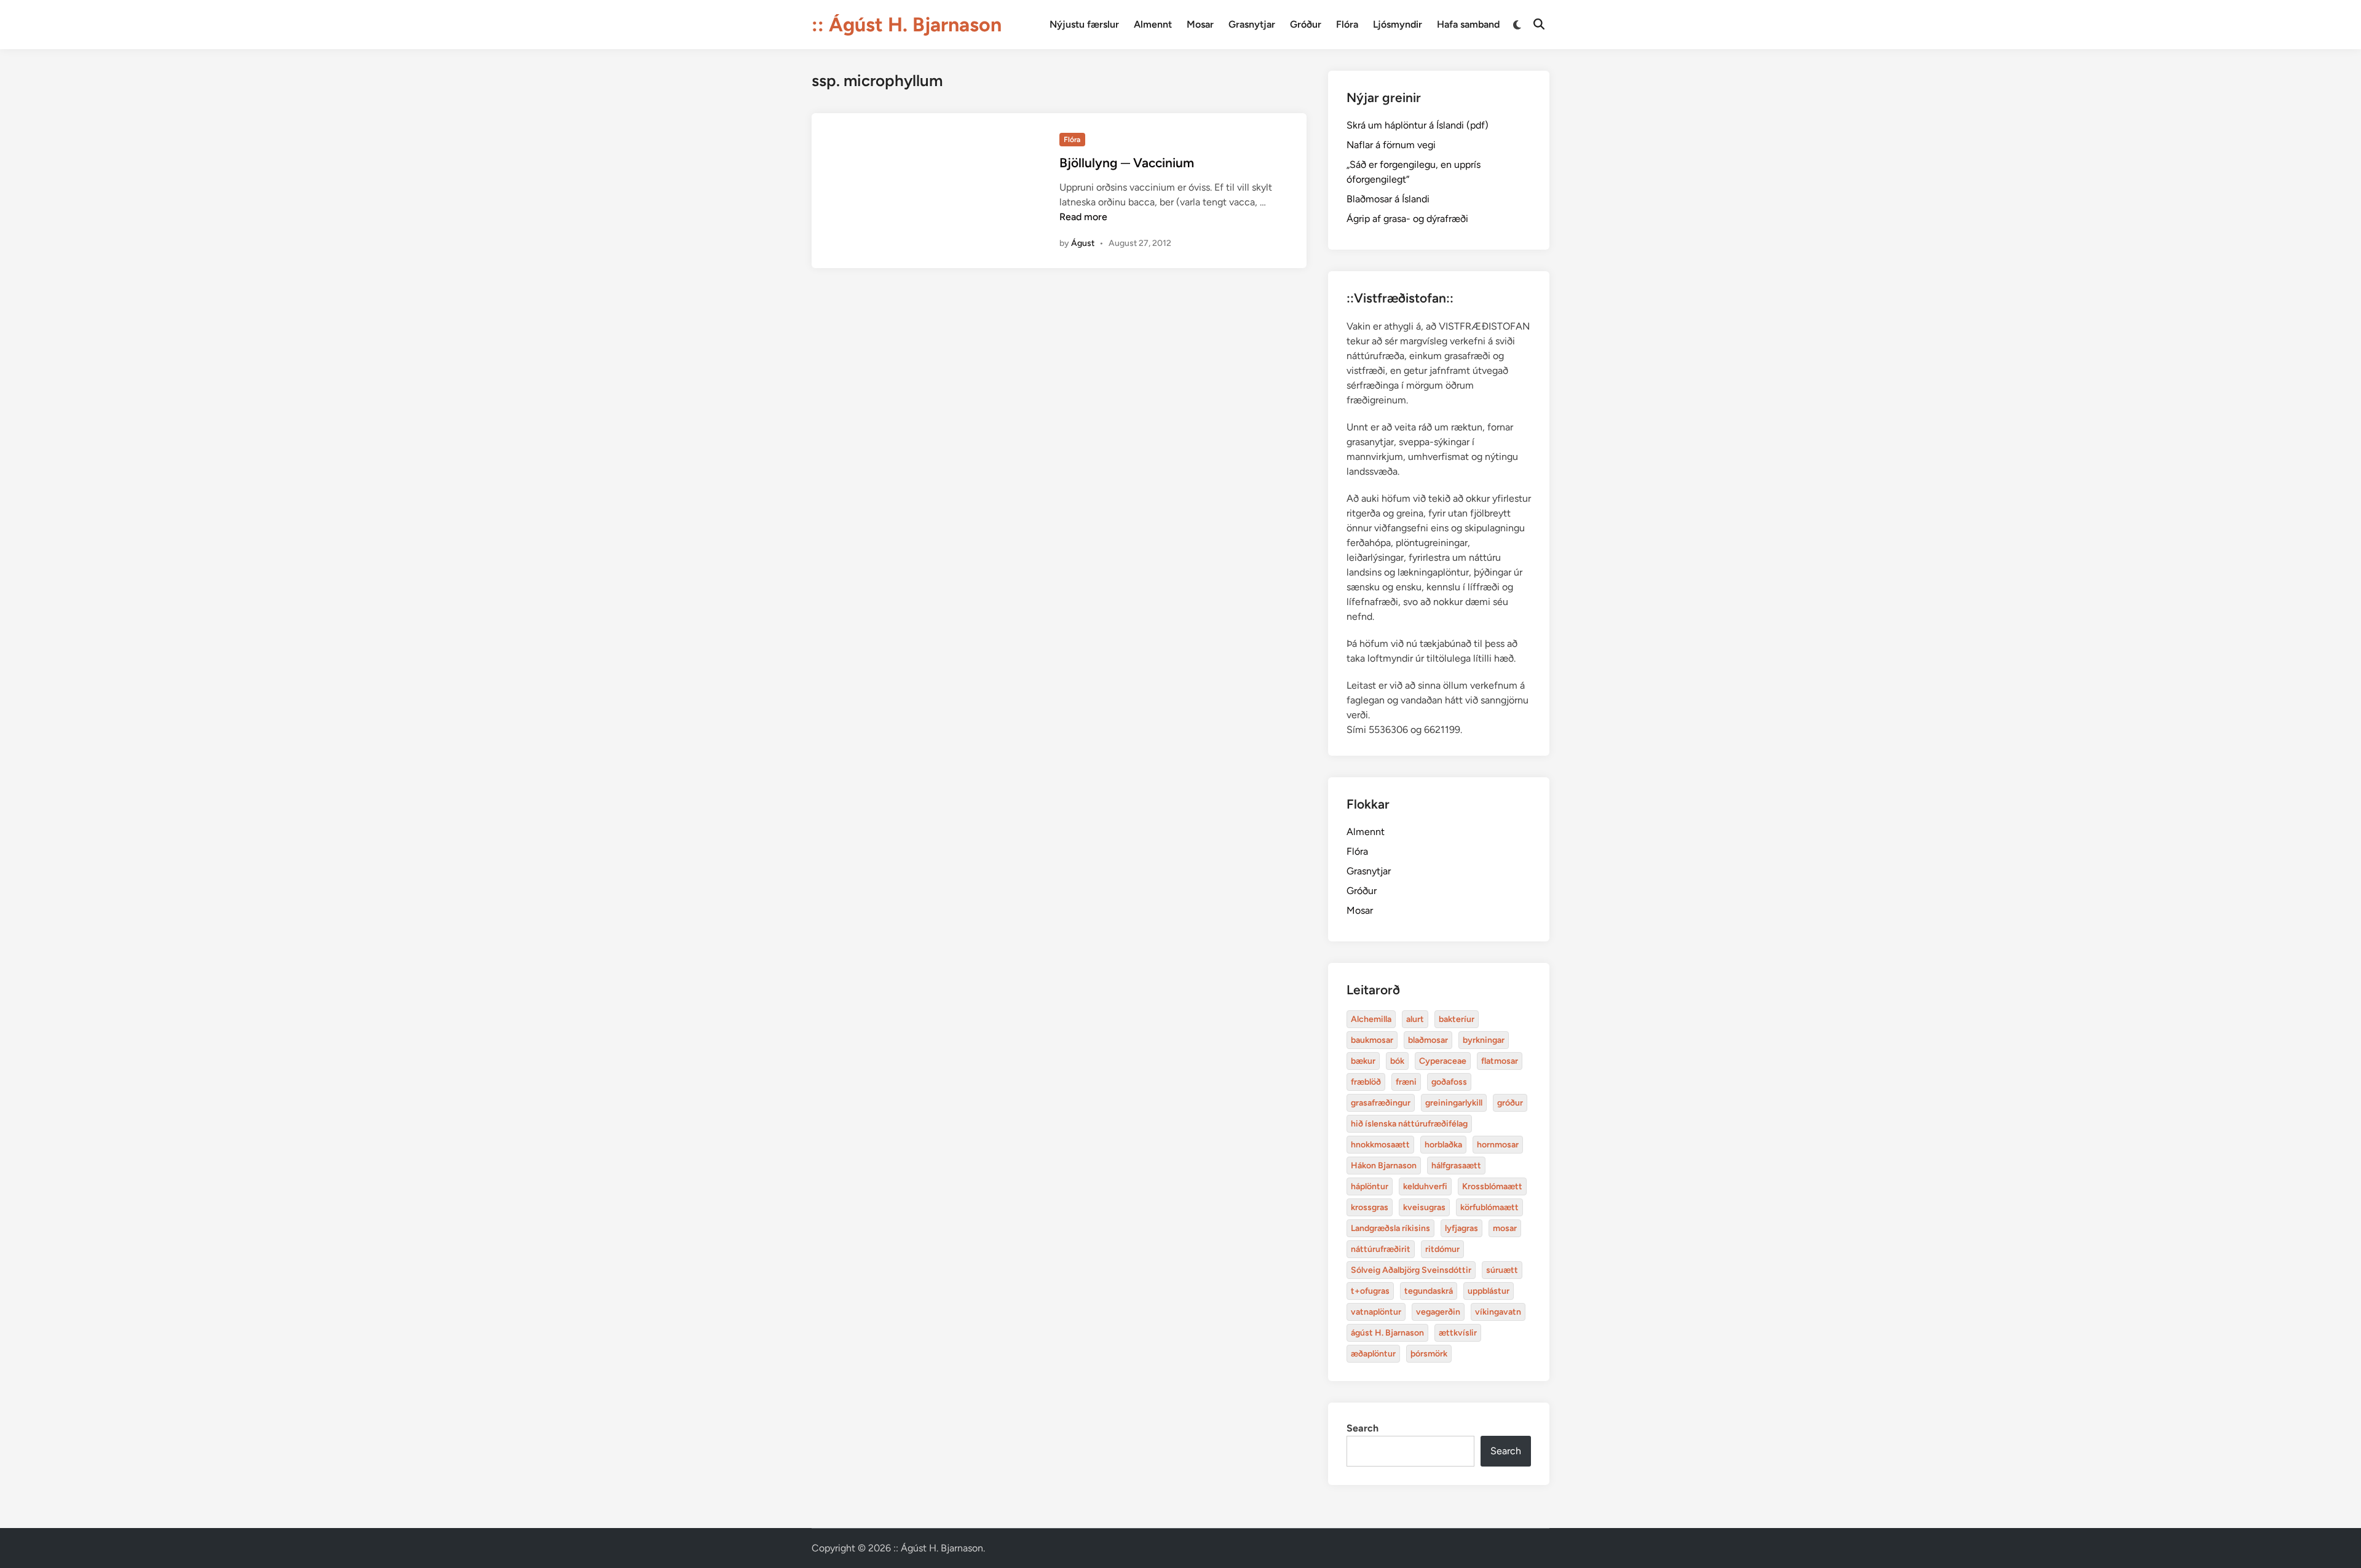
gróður (1510, 1103)
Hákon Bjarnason (1384, 1166)
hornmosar (1498, 1145)
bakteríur (1457, 1019)
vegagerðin (1438, 1312)
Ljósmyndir (1398, 24)
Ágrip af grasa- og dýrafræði (1407, 219)
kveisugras (1424, 1207)
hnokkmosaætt (1380, 1145)
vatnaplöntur (1376, 1312)
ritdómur (1442, 1249)
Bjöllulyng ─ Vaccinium (1127, 163)
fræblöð (1366, 1082)
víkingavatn (1498, 1312)
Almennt (1153, 24)
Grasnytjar (1252, 24)
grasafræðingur (1381, 1103)
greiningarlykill (1454, 1103)
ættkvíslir (1458, 1333)
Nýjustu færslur (1084, 24)
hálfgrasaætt (1456, 1166)
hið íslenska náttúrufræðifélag (1409, 1124)
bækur (1363, 1061)
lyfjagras (1461, 1228)
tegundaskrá (1429, 1291)
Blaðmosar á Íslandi (1388, 199)
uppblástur (1489, 1291)
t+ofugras (1370, 1291)
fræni (1406, 1082)
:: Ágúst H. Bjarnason (907, 25)
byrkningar (1484, 1040)
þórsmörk (1429, 1354)
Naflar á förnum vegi (1391, 145)
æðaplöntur (1373, 1354)
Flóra (1347, 24)
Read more (1083, 217)
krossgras (1370, 1207)
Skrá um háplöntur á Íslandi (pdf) (1418, 125)
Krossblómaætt (1492, 1186)
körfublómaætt (1489, 1207)
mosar (1505, 1228)
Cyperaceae (1443, 1061)
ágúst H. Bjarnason (1387, 1333)
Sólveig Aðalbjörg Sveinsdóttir (1411, 1270)
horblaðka (1443, 1145)
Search (1362, 1428)
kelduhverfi (1425, 1186)
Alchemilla (1371, 1019)
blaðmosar (1428, 1040)
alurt (1415, 1019)
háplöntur (1370, 1186)
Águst (1083, 243)
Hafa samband (1468, 24)
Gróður (1306, 24)
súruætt (1502, 1270)
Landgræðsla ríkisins (1390, 1228)
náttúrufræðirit (1381, 1249)
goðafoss (1449, 1082)
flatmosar (1500, 1061)
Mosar (1200, 24)
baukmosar (1372, 1040)
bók (1397, 1061)
